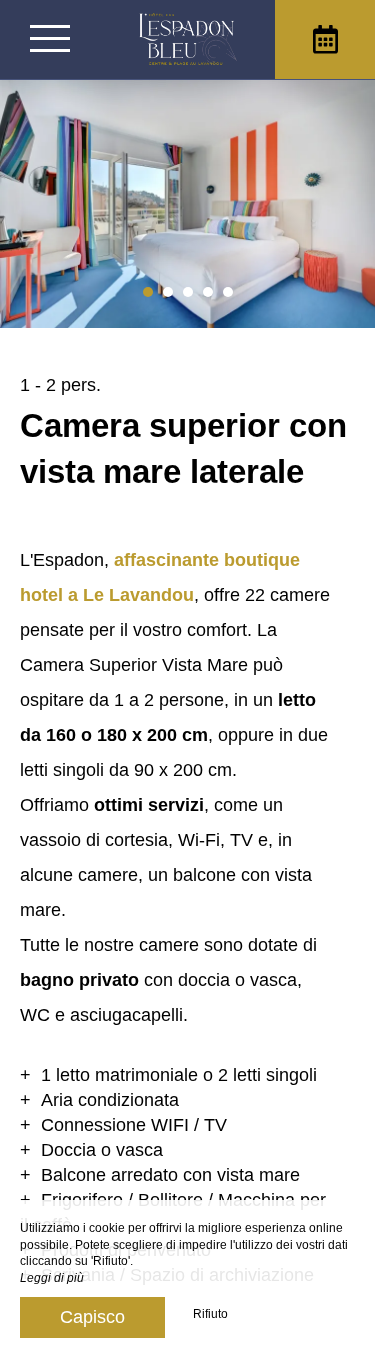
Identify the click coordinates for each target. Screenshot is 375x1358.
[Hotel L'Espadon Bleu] (188, 39)
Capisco (92, 1317)
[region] (187, 843)
